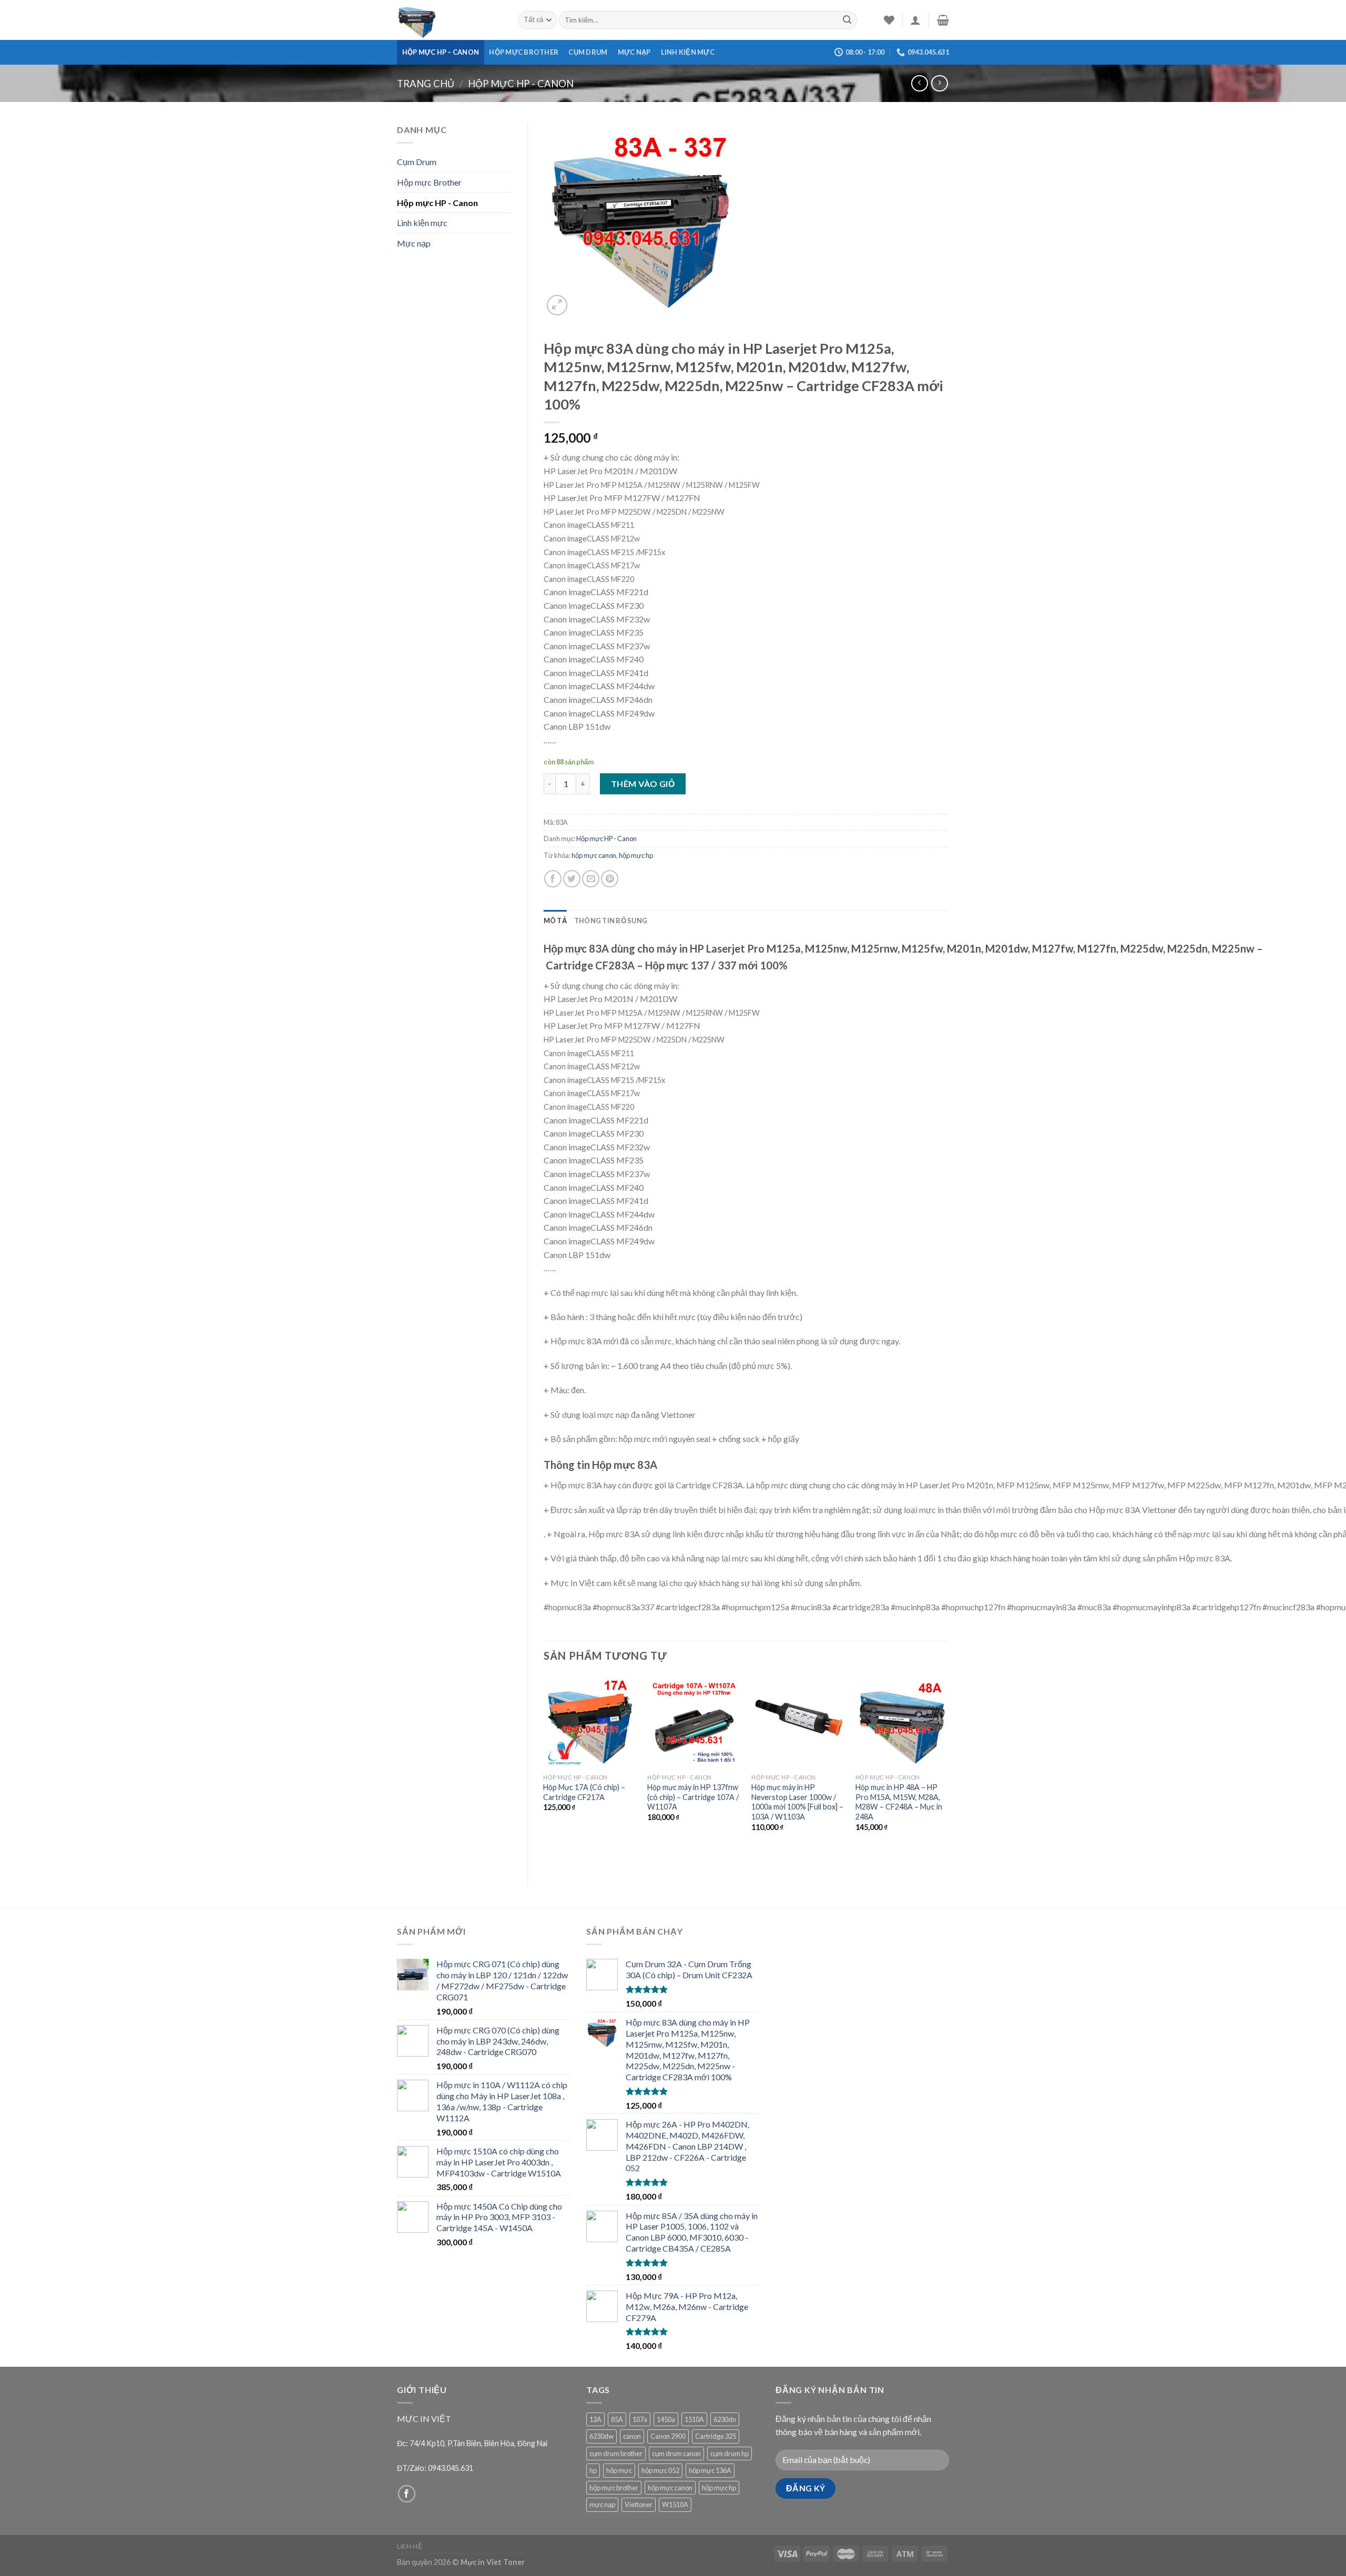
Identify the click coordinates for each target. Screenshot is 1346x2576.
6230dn (725, 2419)
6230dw (601, 2436)
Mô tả (555, 921)
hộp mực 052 (660, 2470)
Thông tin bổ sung (611, 921)
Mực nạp (634, 52)
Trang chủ (426, 84)
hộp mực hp (636, 855)
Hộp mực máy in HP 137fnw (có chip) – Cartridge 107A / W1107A (693, 1797)
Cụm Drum (588, 52)
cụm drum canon (676, 2454)
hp (593, 2470)
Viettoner (639, 2505)
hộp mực (619, 2470)
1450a (666, 2419)
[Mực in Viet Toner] (450, 20)
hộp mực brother (614, 2488)
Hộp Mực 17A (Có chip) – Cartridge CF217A (584, 1792)
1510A (694, 2419)
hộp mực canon (594, 855)
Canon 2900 (668, 2436)
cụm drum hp (730, 2454)
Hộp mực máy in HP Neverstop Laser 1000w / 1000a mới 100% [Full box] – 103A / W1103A (797, 1802)
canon (632, 2436)
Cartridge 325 (716, 2436)
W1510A (675, 2505)
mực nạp (602, 2505)
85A (617, 2419)
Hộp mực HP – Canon (441, 52)
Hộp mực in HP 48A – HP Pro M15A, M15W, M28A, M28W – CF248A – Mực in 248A (899, 1802)
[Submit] (847, 20)
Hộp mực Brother (524, 52)
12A (595, 2419)
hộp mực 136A (710, 2470)
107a (640, 2419)
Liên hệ (410, 2546)
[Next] (949, 1772)
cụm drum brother (616, 2454)
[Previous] (544, 1772)
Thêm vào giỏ (643, 784)
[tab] (555, 921)
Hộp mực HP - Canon (521, 84)
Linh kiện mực (688, 52)
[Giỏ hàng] (943, 20)
